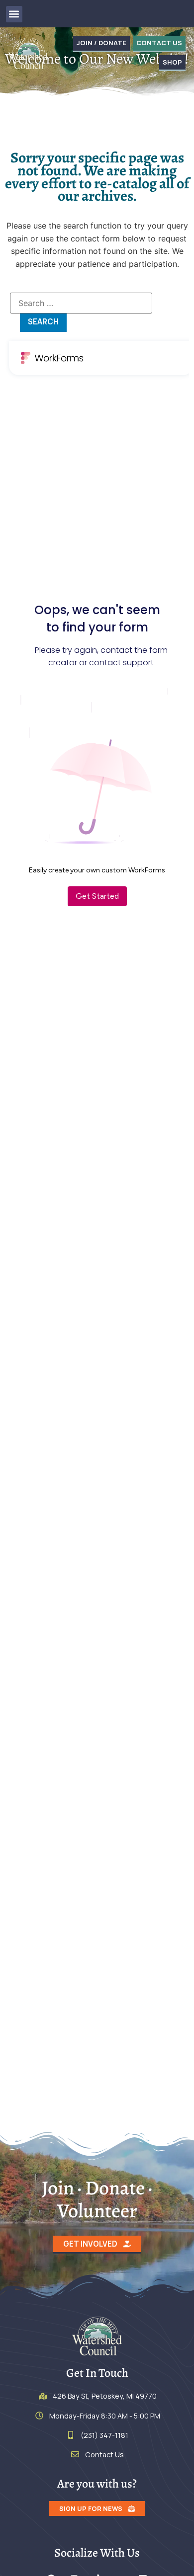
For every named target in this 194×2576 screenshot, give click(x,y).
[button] (14, 14)
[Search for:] (81, 303)
